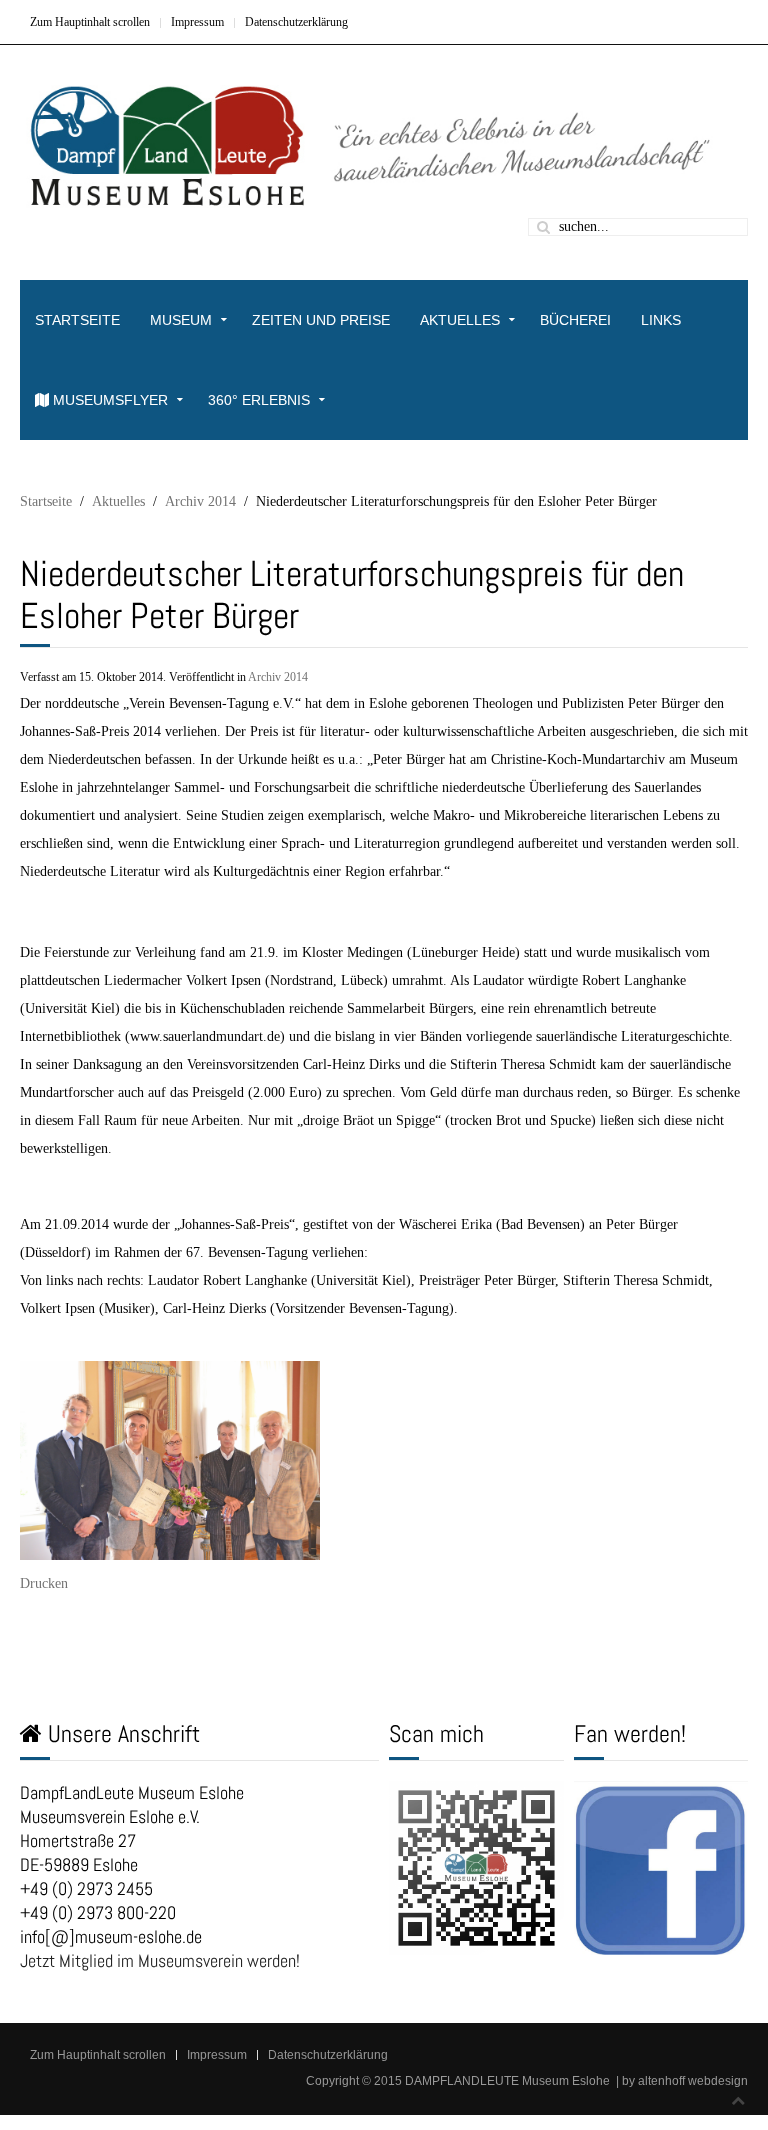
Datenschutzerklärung (296, 22)
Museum (181, 320)
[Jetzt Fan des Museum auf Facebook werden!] (661, 1867)
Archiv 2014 (200, 501)
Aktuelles (460, 320)
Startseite (77, 320)
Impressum (197, 22)
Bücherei (575, 320)
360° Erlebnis (259, 400)
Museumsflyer (108, 400)
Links (661, 320)
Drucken (44, 1583)
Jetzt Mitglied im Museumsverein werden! (160, 1960)
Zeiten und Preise (321, 320)
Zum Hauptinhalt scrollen (90, 22)
